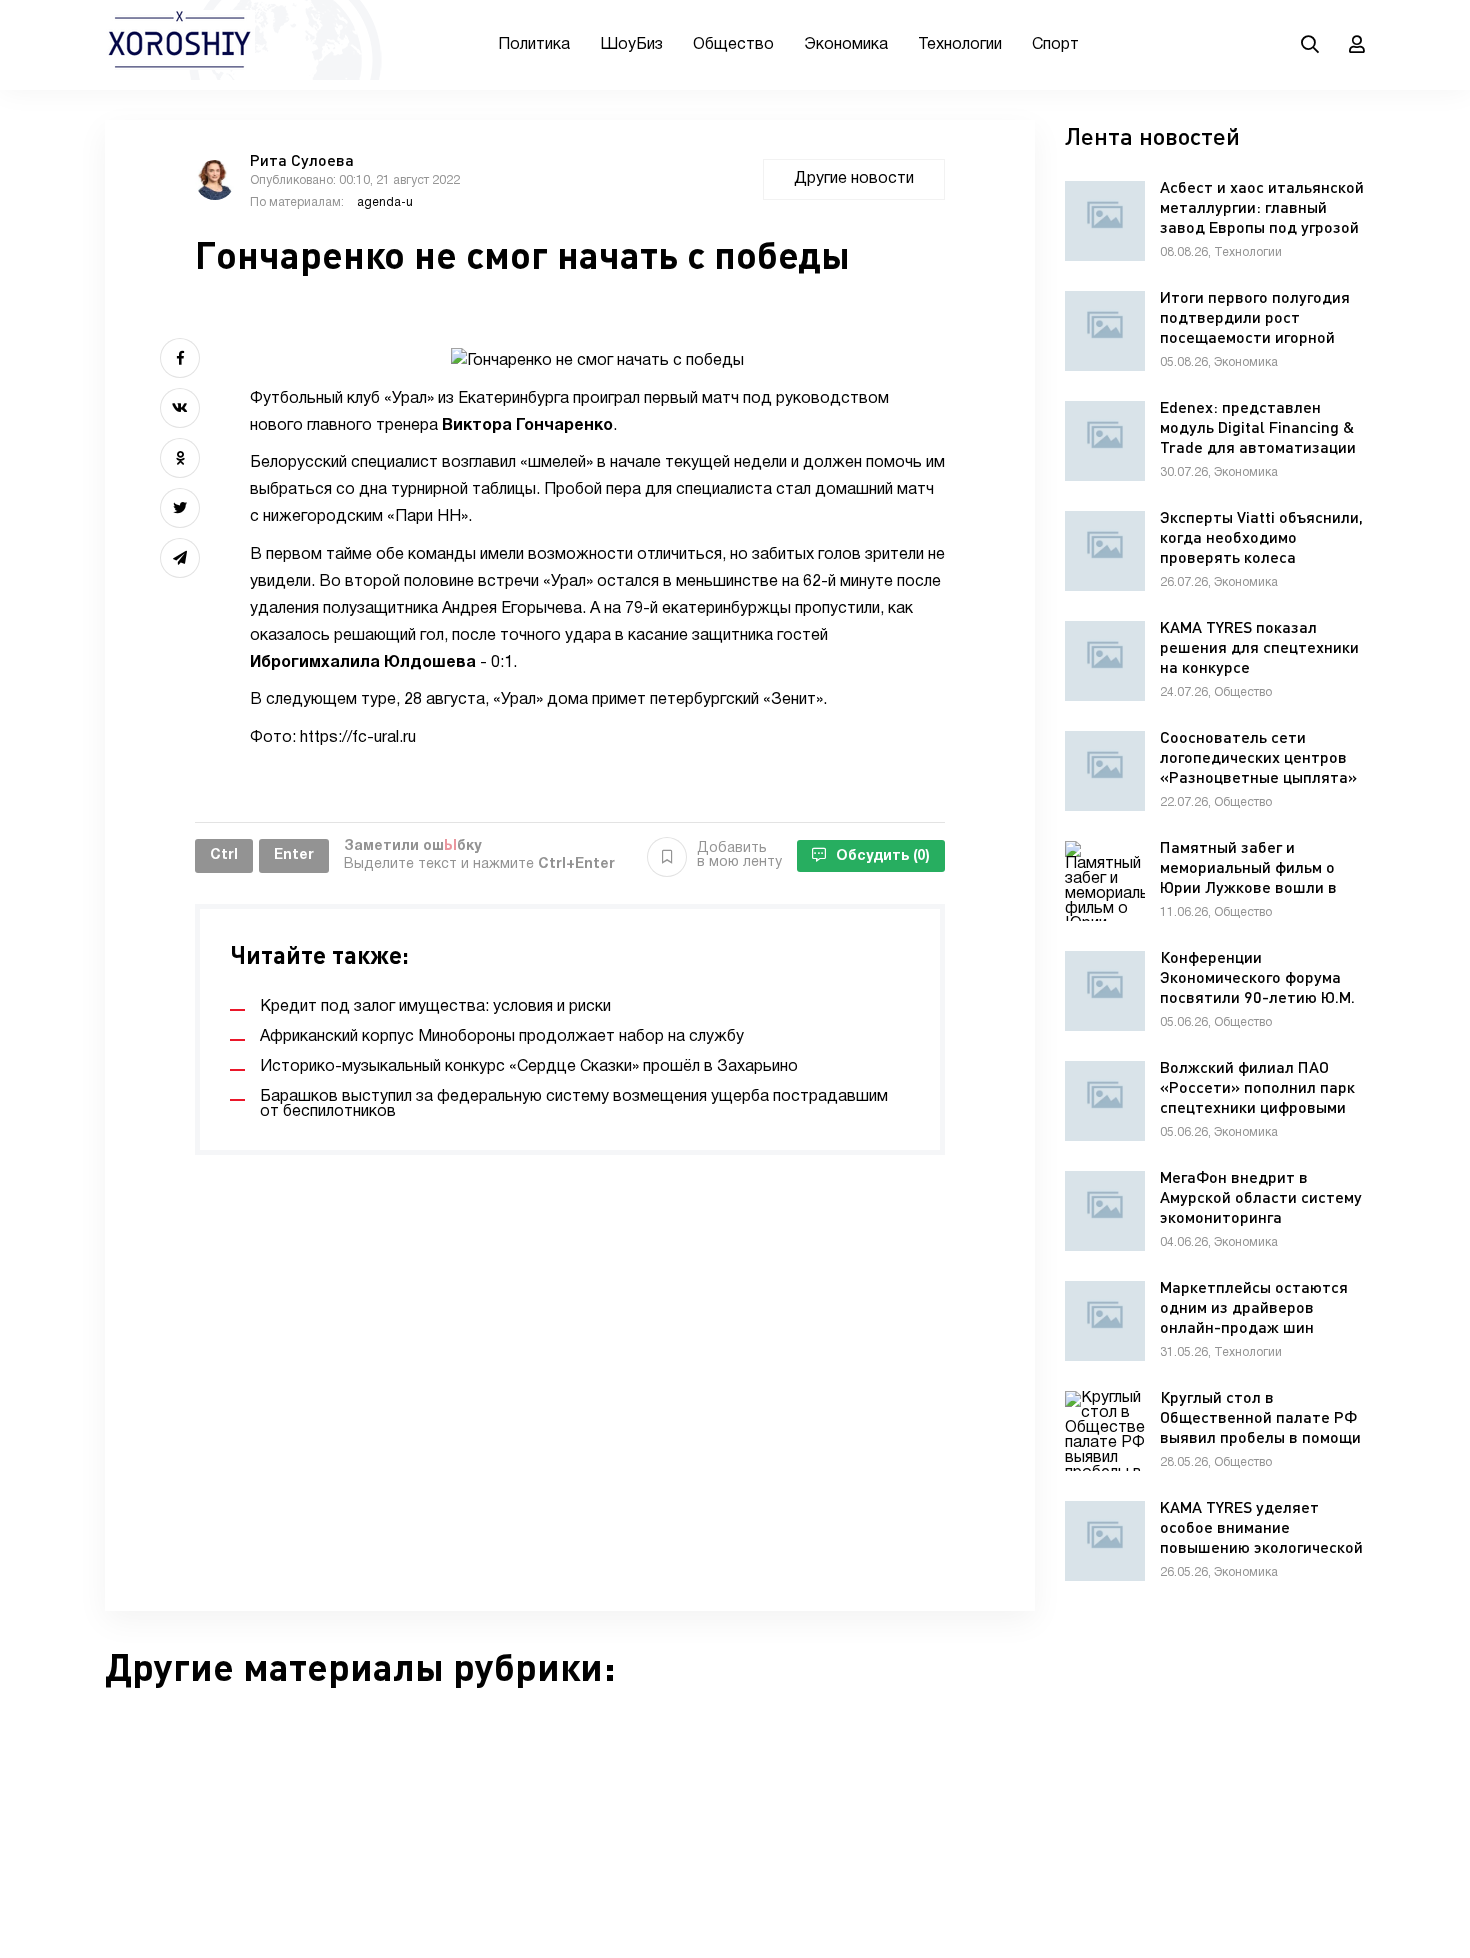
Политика (534, 45)
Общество (733, 45)
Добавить (739, 855)
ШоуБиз (631, 45)
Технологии (960, 45)
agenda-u (385, 202)
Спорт (1055, 45)
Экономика (846, 45)
